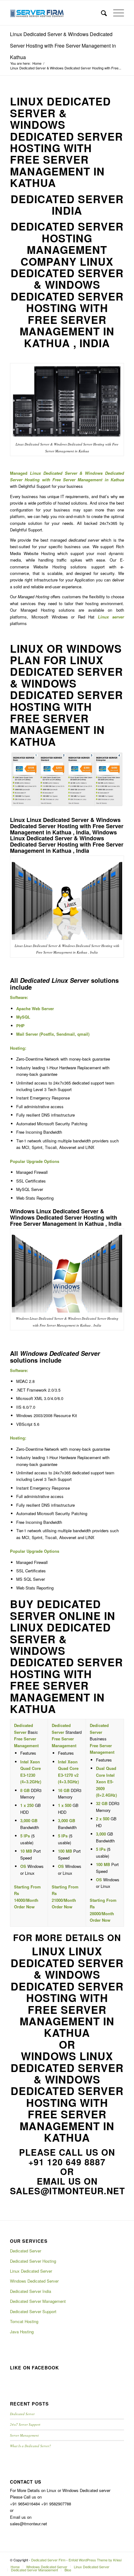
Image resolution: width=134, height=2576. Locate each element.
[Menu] (115, 13)
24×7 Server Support (25, 2424)
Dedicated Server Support (33, 2311)
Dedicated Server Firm (48, 2560)
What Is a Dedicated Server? (31, 2446)
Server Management (24, 2435)
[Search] (101, 13)
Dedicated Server (26, 2251)
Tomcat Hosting (24, 2321)
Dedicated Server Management (38, 2301)
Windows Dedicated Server (34, 2281)
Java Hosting (22, 2332)
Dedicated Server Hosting (33, 2261)
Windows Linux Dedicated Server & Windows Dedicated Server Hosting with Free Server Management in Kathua (67, 2097)
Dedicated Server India (31, 2291)
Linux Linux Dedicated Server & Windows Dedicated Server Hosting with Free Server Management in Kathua (67, 1992)
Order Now (24, 1907)
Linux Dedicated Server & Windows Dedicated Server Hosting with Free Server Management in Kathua (63, 46)
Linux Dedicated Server (31, 2271)
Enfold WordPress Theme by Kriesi (95, 2560)
